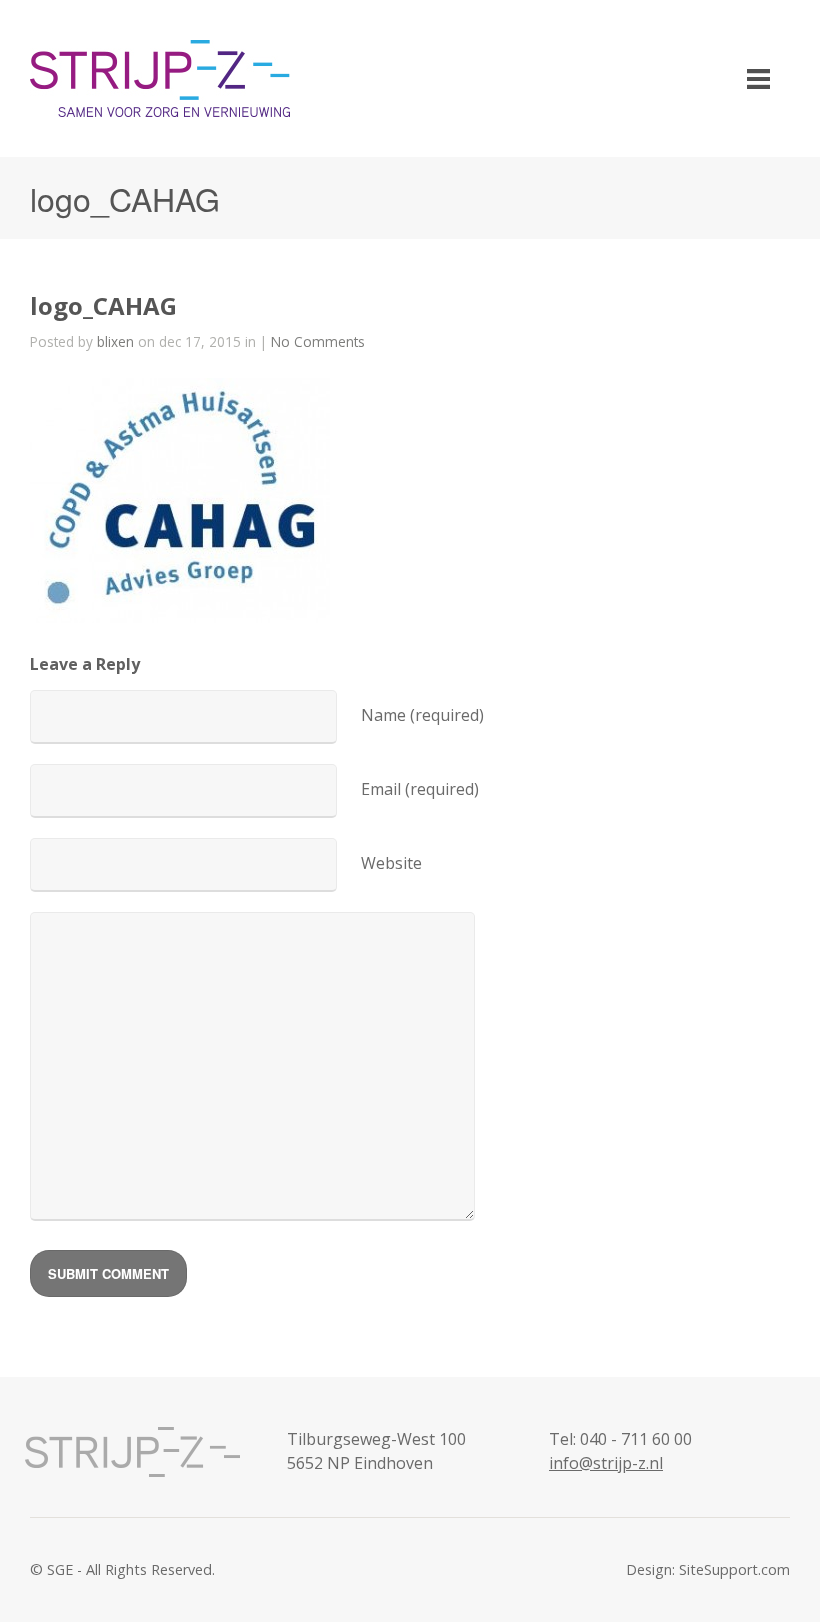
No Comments (318, 341)
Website (391, 863)
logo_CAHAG (103, 305)
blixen (115, 341)
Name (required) (422, 715)
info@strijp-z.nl (606, 1463)
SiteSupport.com (734, 1569)
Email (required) (420, 789)
